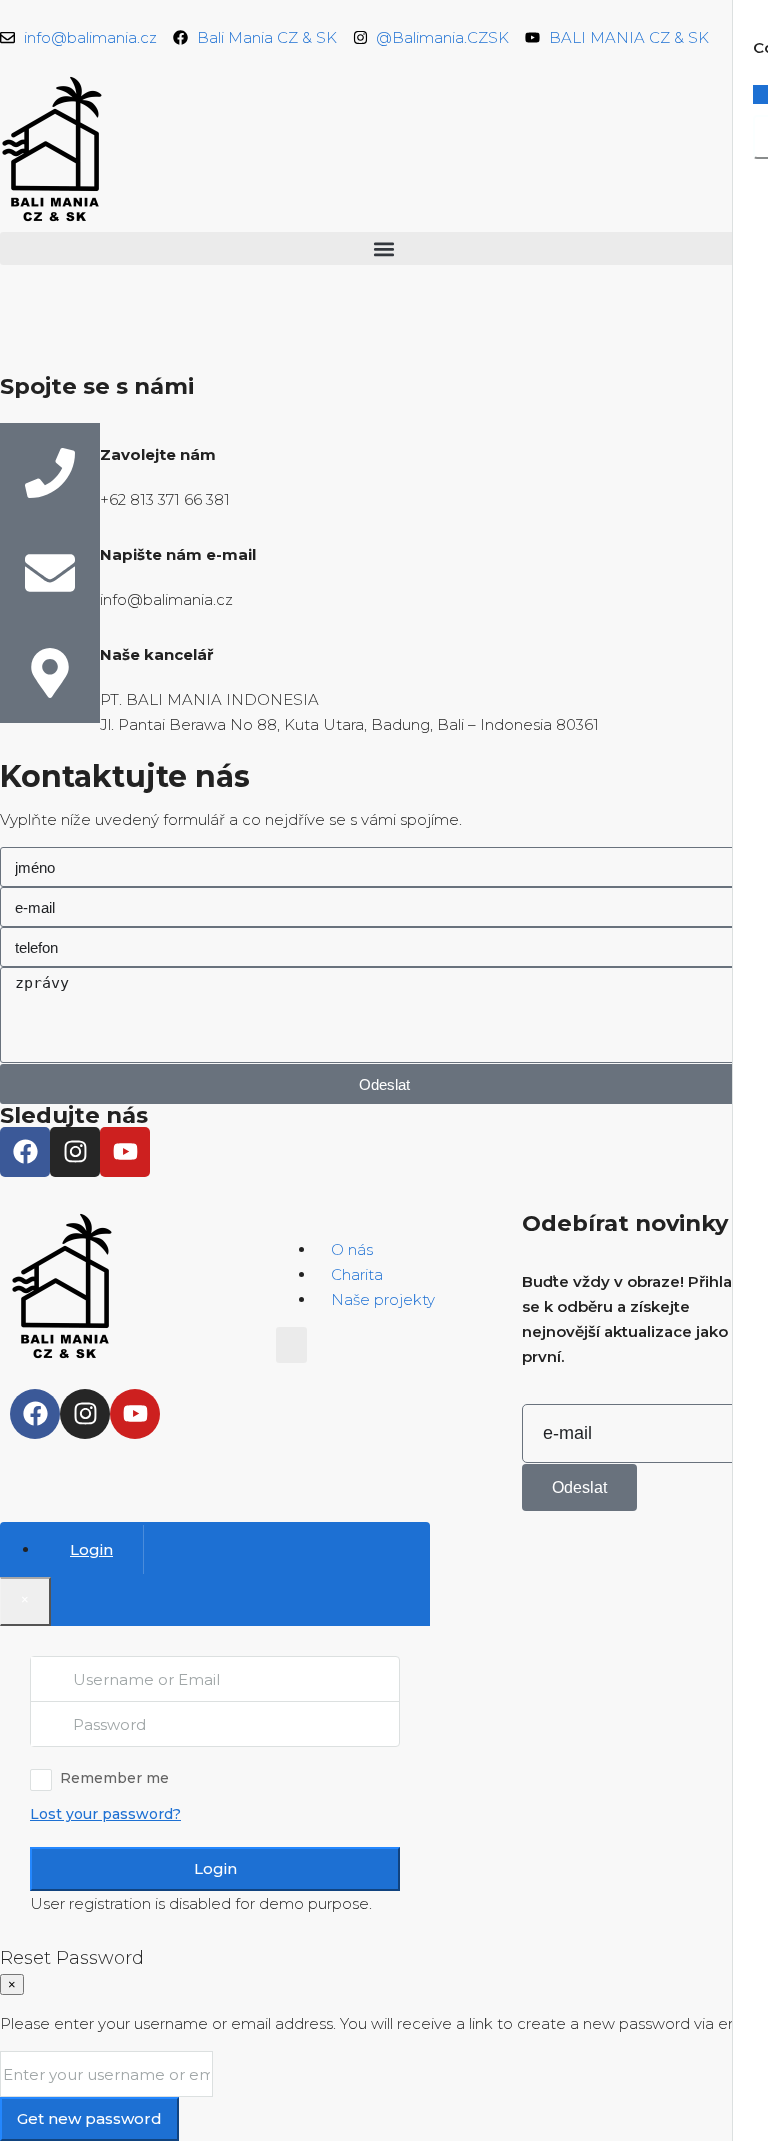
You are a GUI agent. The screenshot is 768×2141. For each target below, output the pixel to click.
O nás (352, 1249)
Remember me (114, 1778)
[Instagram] (75, 1152)
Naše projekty (383, 1299)
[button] (384, 248)
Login (215, 1868)
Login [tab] (91, 1549)
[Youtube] (125, 1152)
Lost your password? (105, 1814)
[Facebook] (25, 1152)
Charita (357, 1274)
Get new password (89, 2118)
